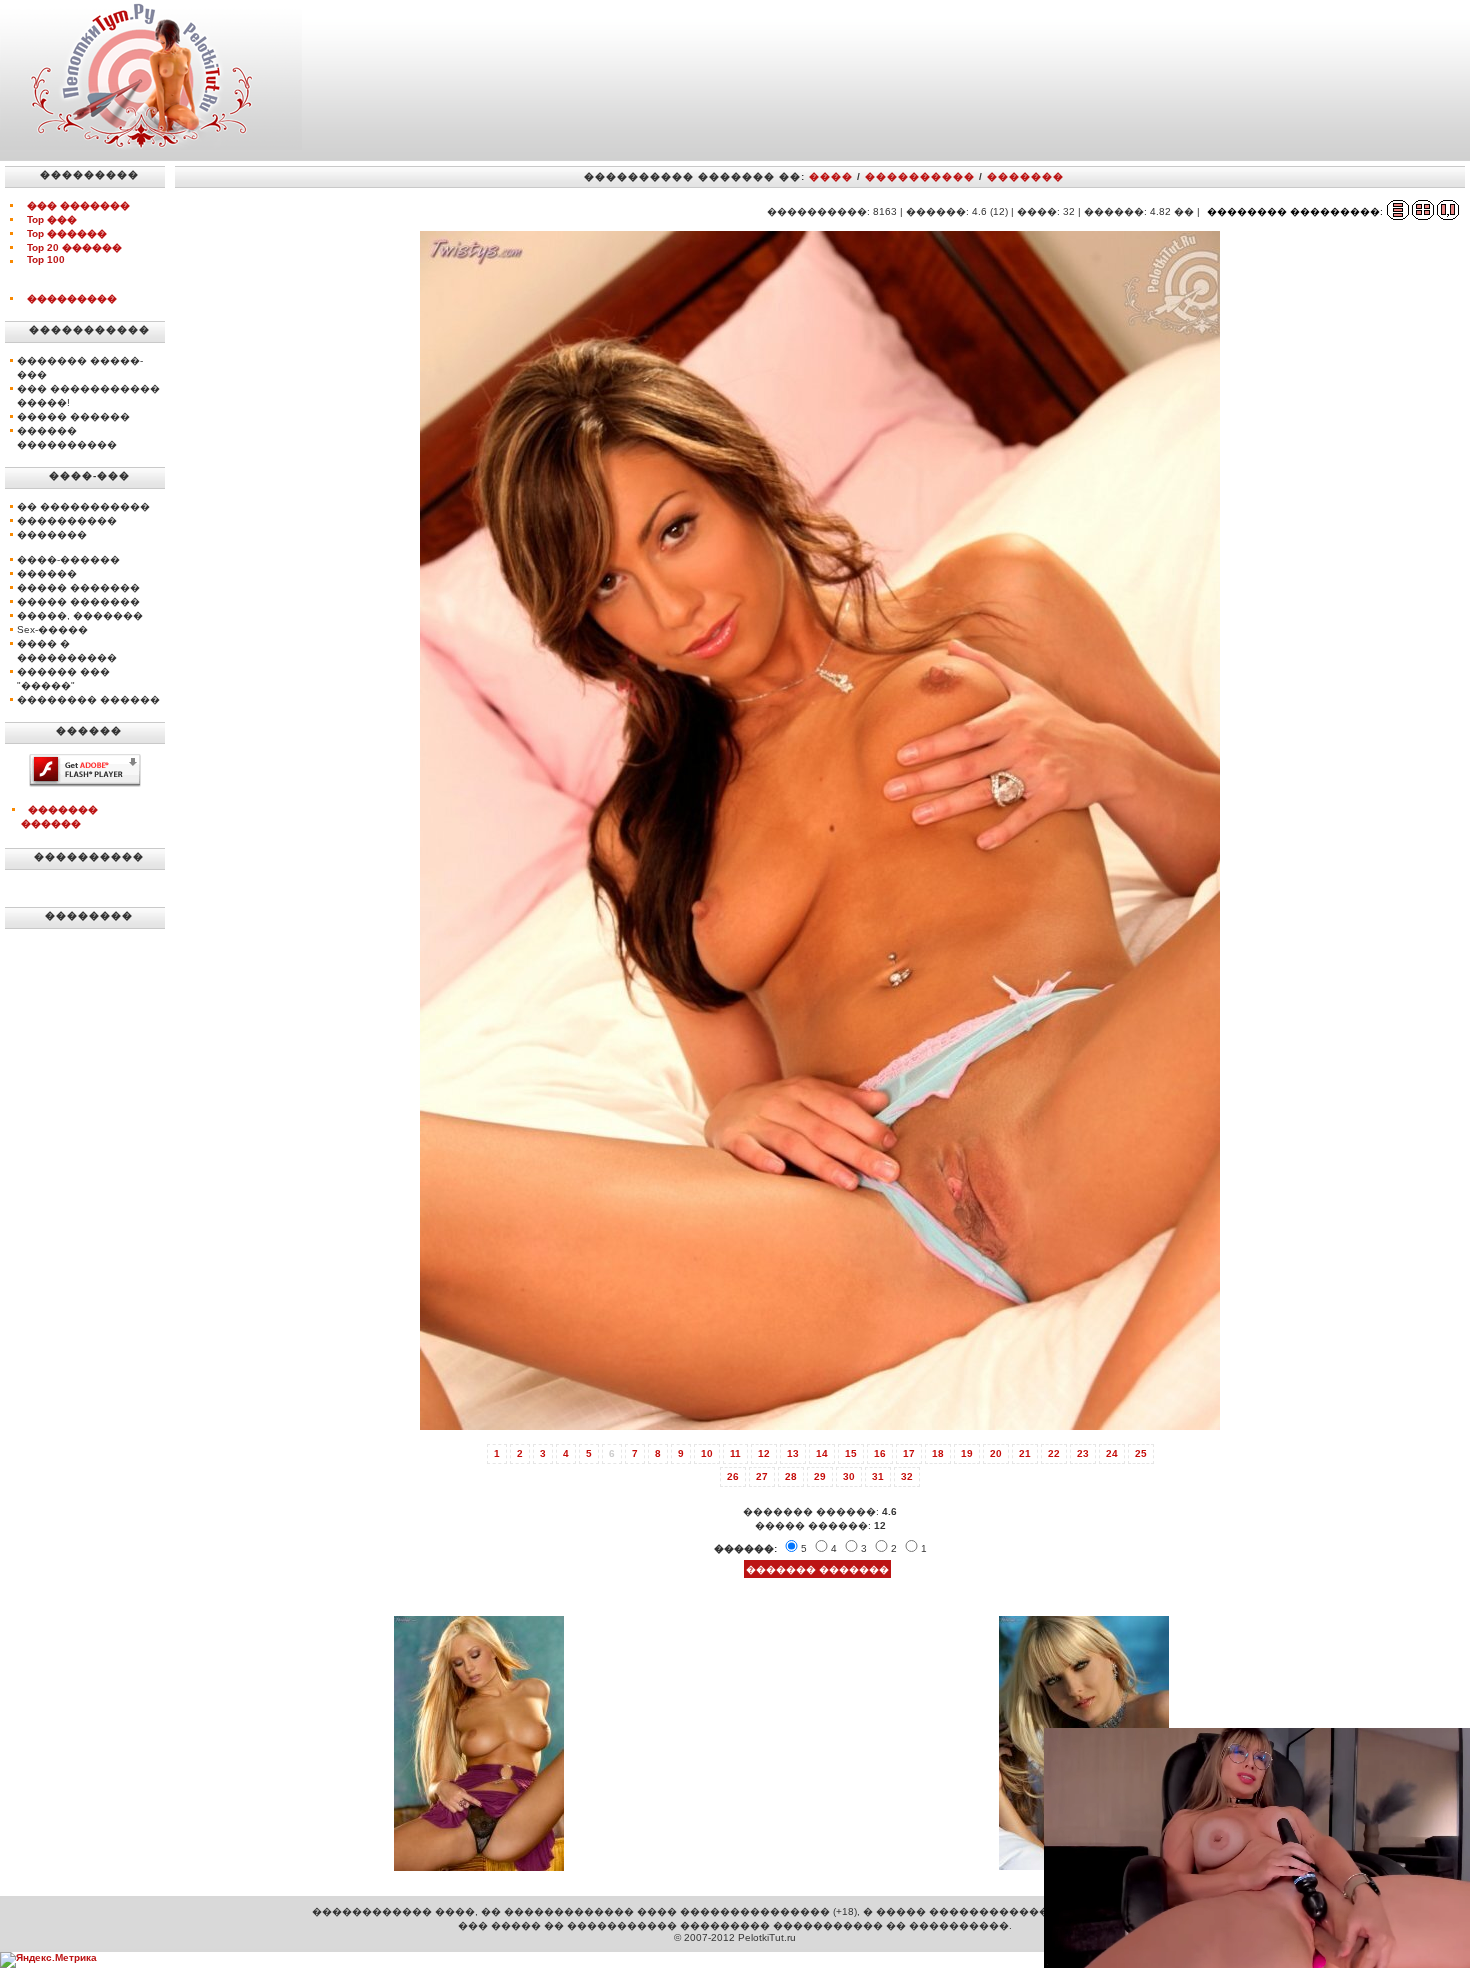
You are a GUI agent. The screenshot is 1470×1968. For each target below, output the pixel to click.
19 (967, 1453)
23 (1083, 1453)
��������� (72, 298)
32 (907, 1476)
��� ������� (78, 205)
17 (909, 1453)
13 (793, 1453)
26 (733, 1476)
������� (1025, 176)
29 (820, 1476)
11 (735, 1453)
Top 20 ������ (74, 247)
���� (831, 176)
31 (878, 1476)
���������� (920, 176)
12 (764, 1453)
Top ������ (67, 233)
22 (1054, 1453)
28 (791, 1476)
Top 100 (46, 259)
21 (1025, 1453)
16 (880, 1453)
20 (996, 1453)
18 (938, 1453)
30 (849, 1476)
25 (1141, 1453)
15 (851, 1453)
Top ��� (52, 219)
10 (707, 1453)
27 (762, 1476)
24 (1112, 1453)
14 (822, 1453)
